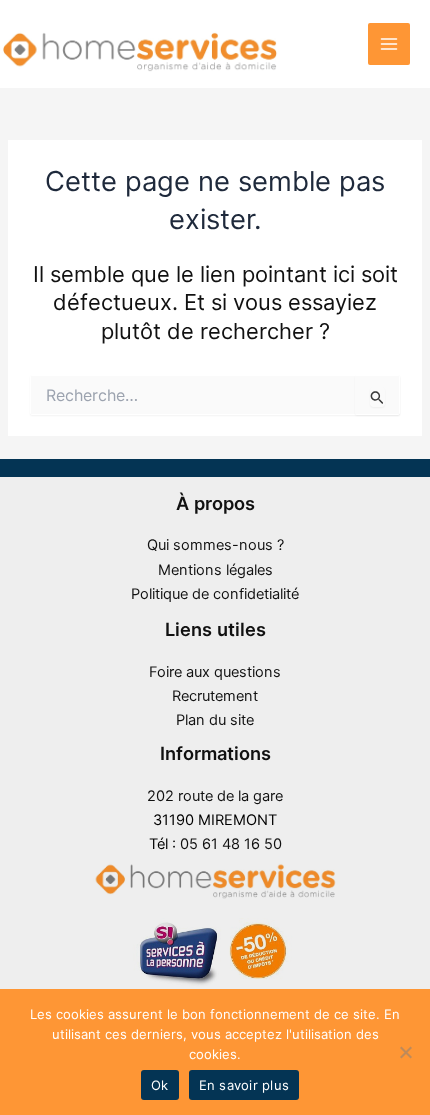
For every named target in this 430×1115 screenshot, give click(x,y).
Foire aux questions (215, 672)
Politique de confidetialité (215, 594)
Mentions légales (215, 570)
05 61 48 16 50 (231, 844)
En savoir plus (244, 1085)
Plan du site (215, 720)
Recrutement (215, 696)
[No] (405, 1052)
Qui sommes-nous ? (215, 545)
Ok (160, 1085)
